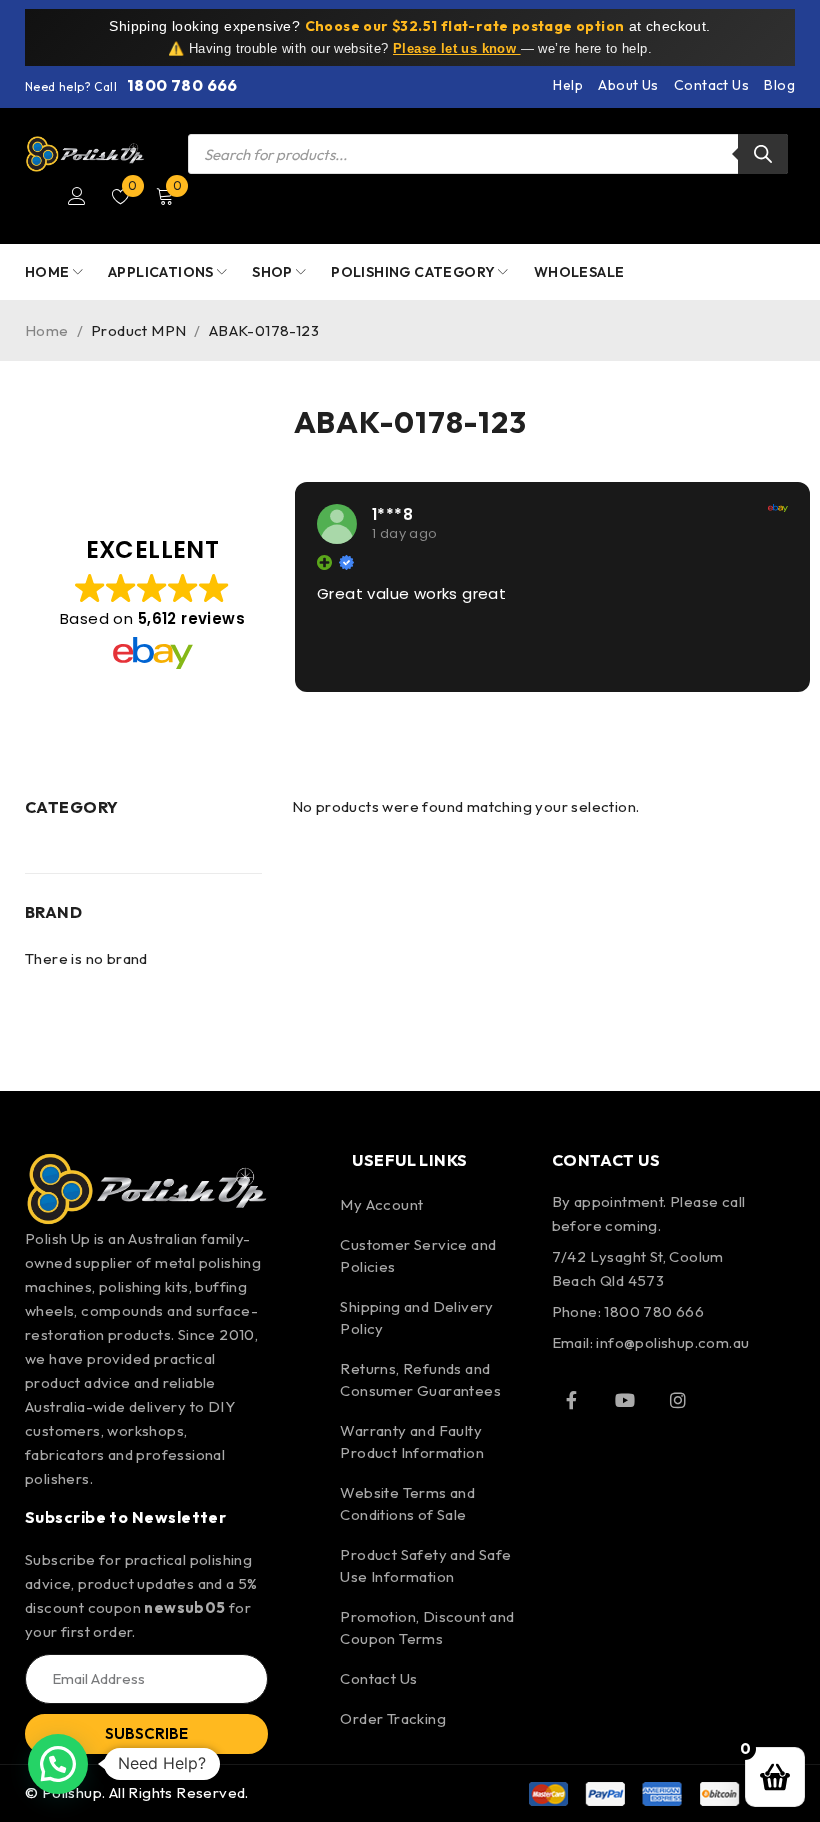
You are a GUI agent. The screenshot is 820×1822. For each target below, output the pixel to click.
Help (568, 85)
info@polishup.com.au (672, 1342)
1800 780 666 (182, 85)
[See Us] (678, 1400)
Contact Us (711, 85)
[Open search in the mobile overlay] (488, 154)
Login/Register (77, 196)
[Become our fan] (572, 1400)
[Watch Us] (625, 1400)
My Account (381, 1204)
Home (47, 330)
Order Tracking (393, 1718)
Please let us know (457, 48)
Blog (779, 85)
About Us (628, 85)
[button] (58, 1764)
